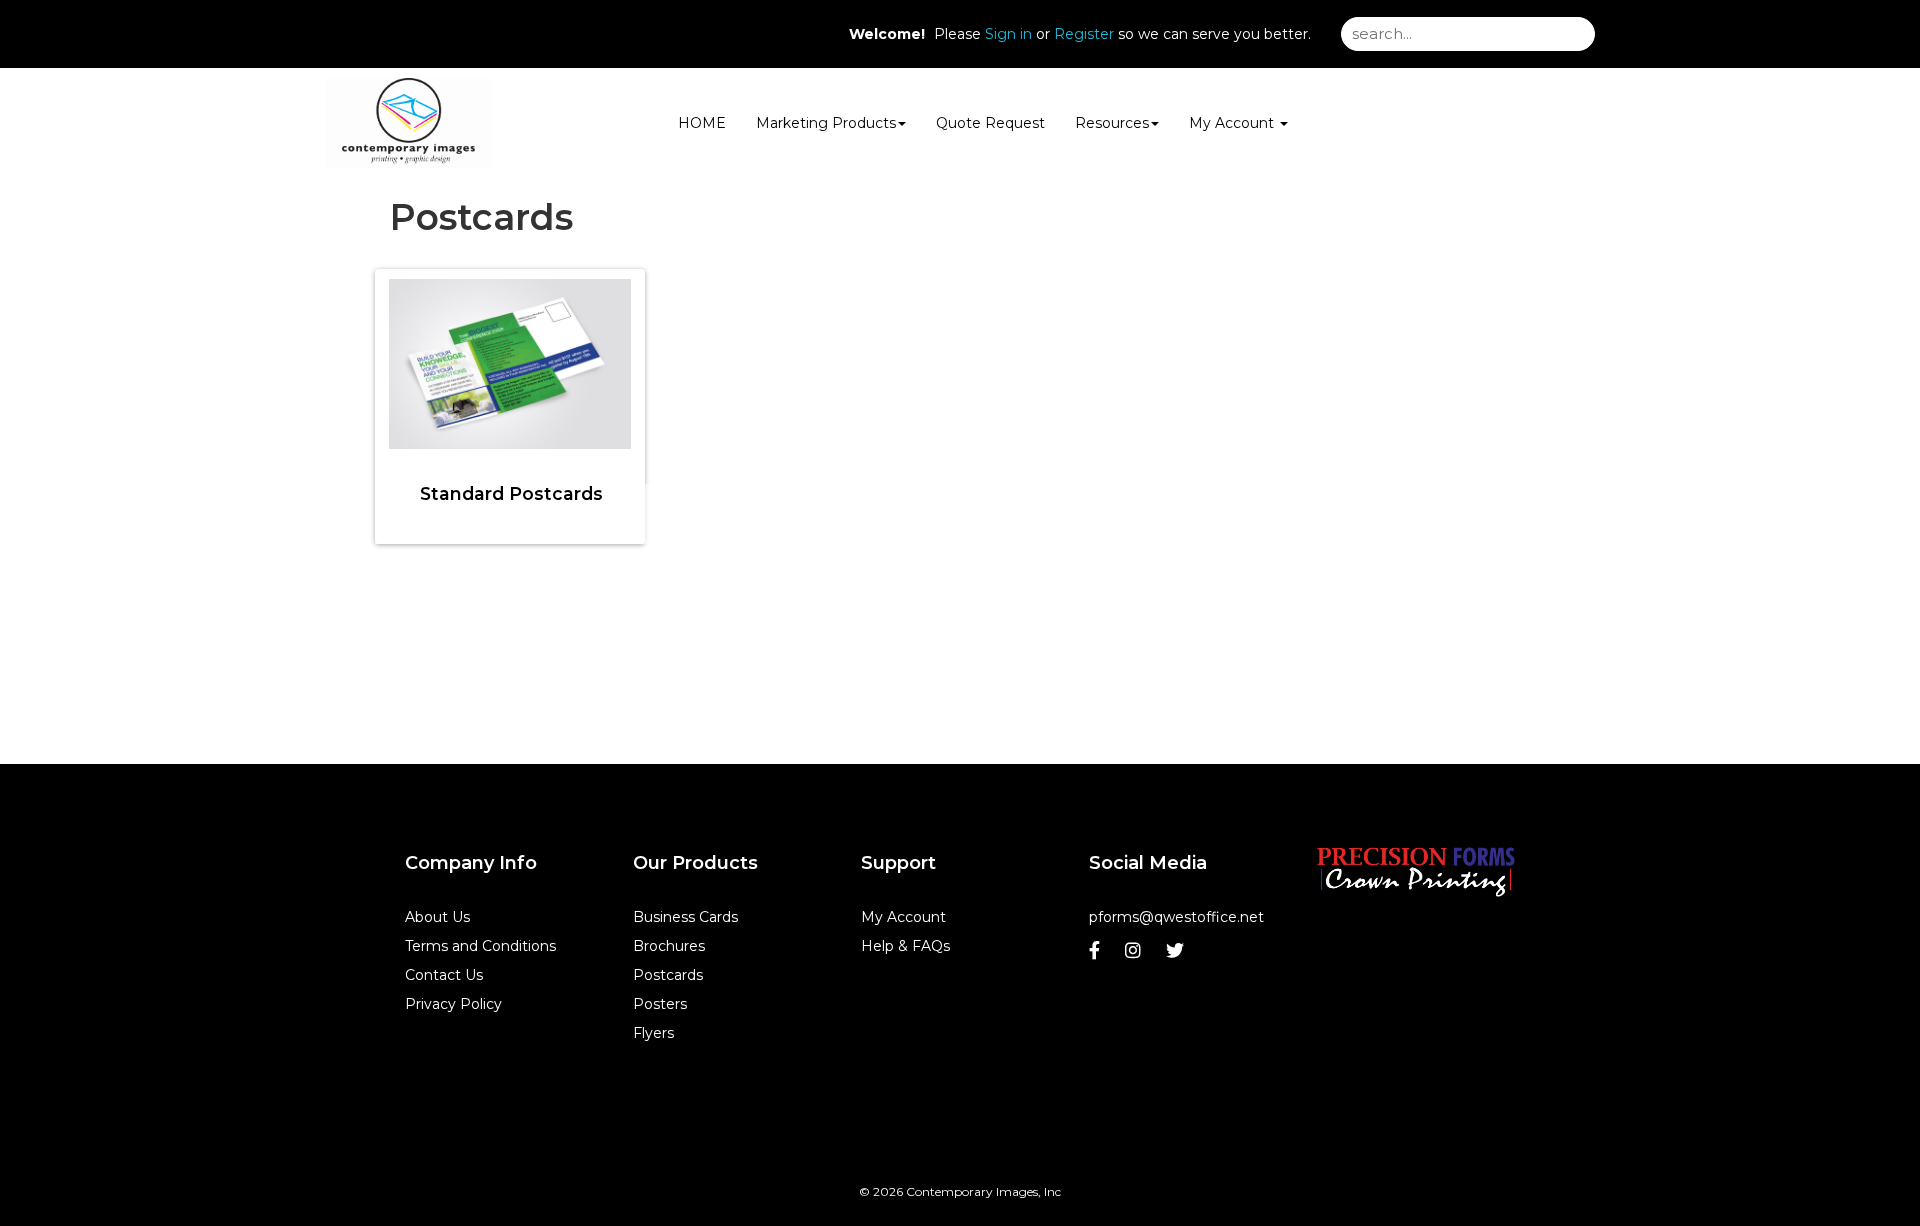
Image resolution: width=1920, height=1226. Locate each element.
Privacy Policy (453, 1004)
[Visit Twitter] (1177, 955)
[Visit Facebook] (1097, 955)
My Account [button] (1233, 123)
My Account (903, 917)
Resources (1112, 123)
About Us (437, 917)
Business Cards (685, 917)
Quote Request (990, 123)
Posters (660, 1004)
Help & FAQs (905, 946)
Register (1084, 34)
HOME (702, 123)
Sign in (1008, 34)
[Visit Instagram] (1135, 955)
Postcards (668, 975)
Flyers (653, 1033)
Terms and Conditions (480, 946)
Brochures (669, 946)
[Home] (1416, 871)
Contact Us (444, 975)
